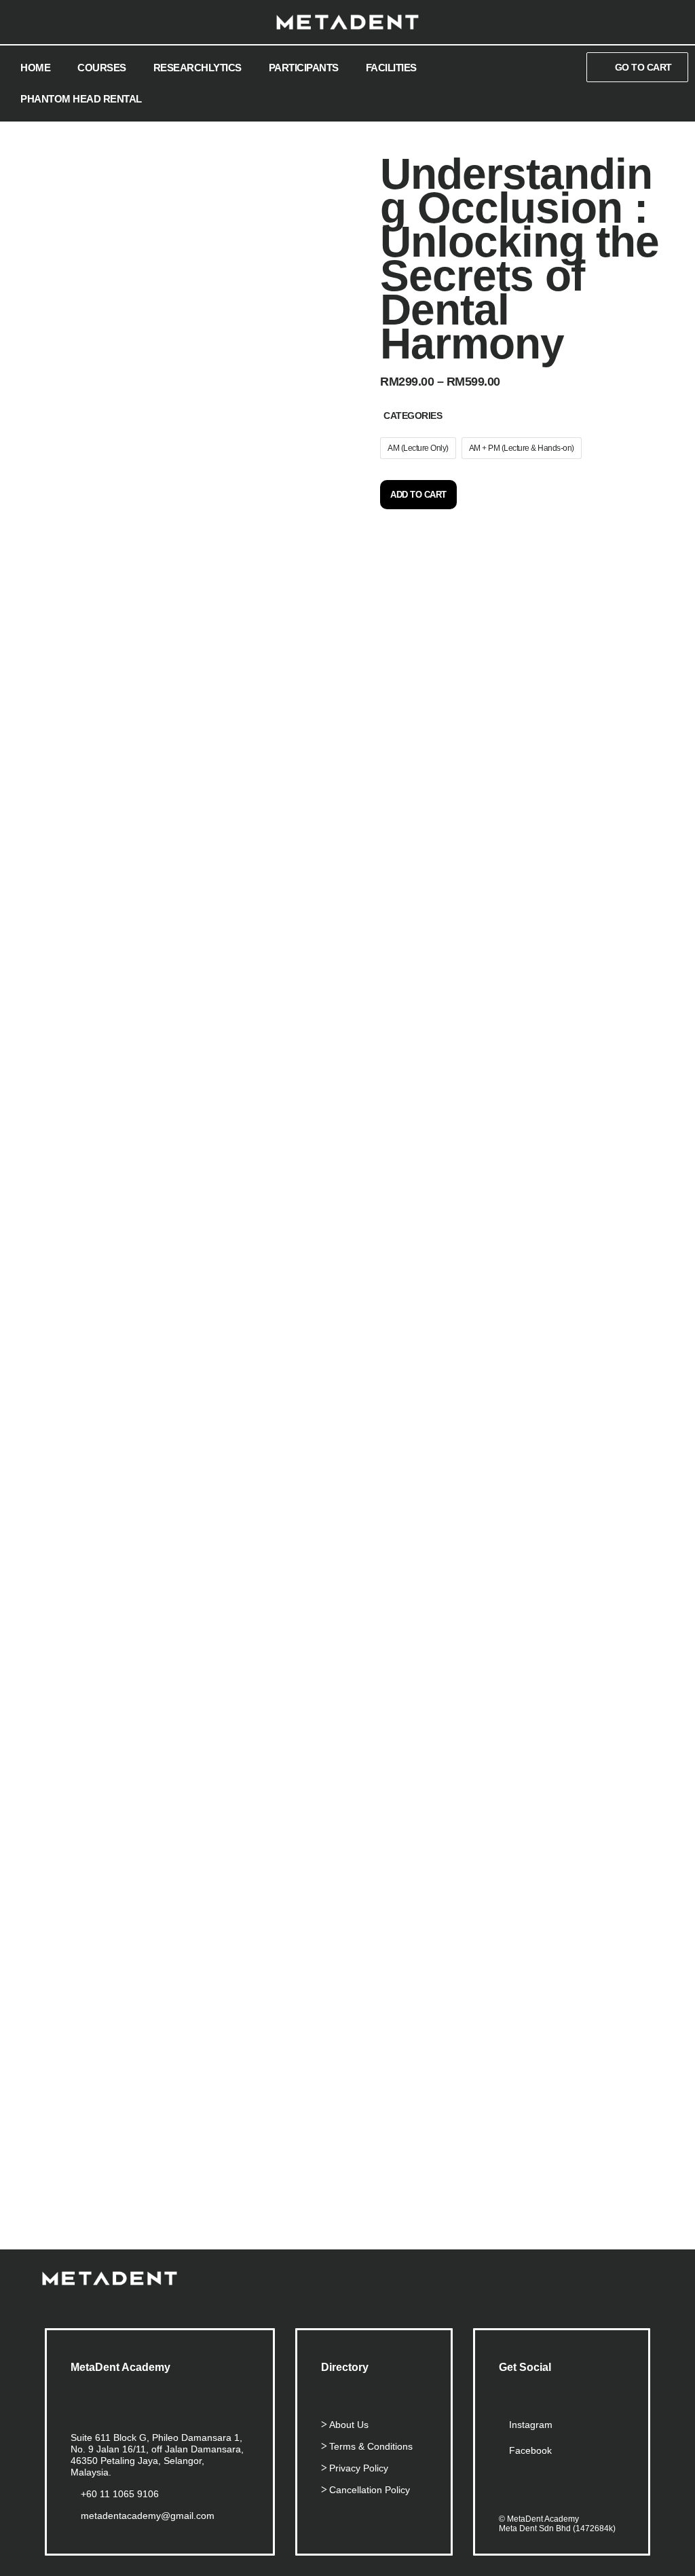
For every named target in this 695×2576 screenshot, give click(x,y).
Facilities (391, 68)
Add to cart (418, 495)
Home (35, 68)
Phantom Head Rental (81, 99)
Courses (102, 68)
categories (413, 416)
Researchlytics (198, 68)
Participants (304, 68)
